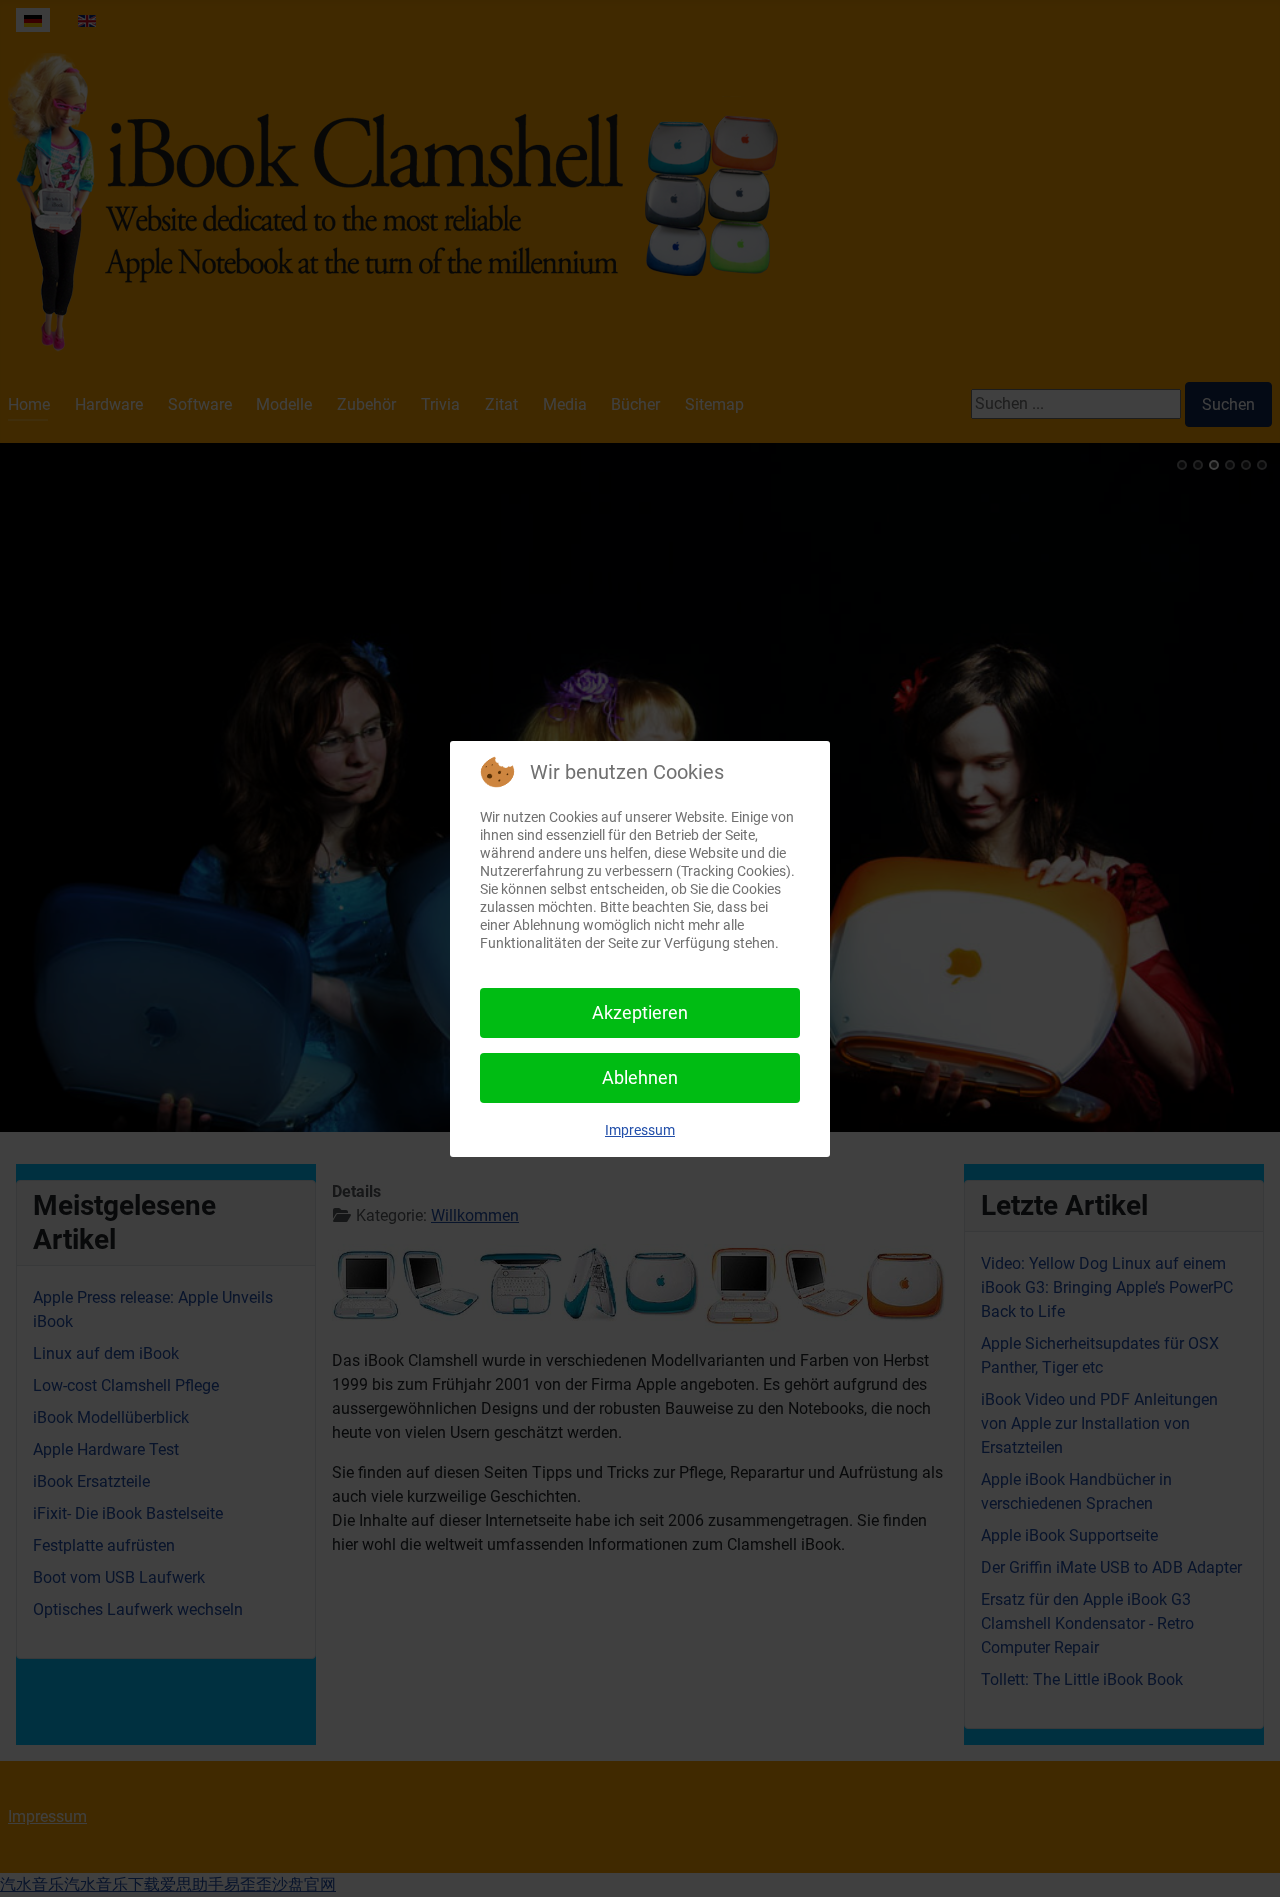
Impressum (640, 1130)
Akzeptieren (640, 1012)
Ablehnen (640, 1077)
